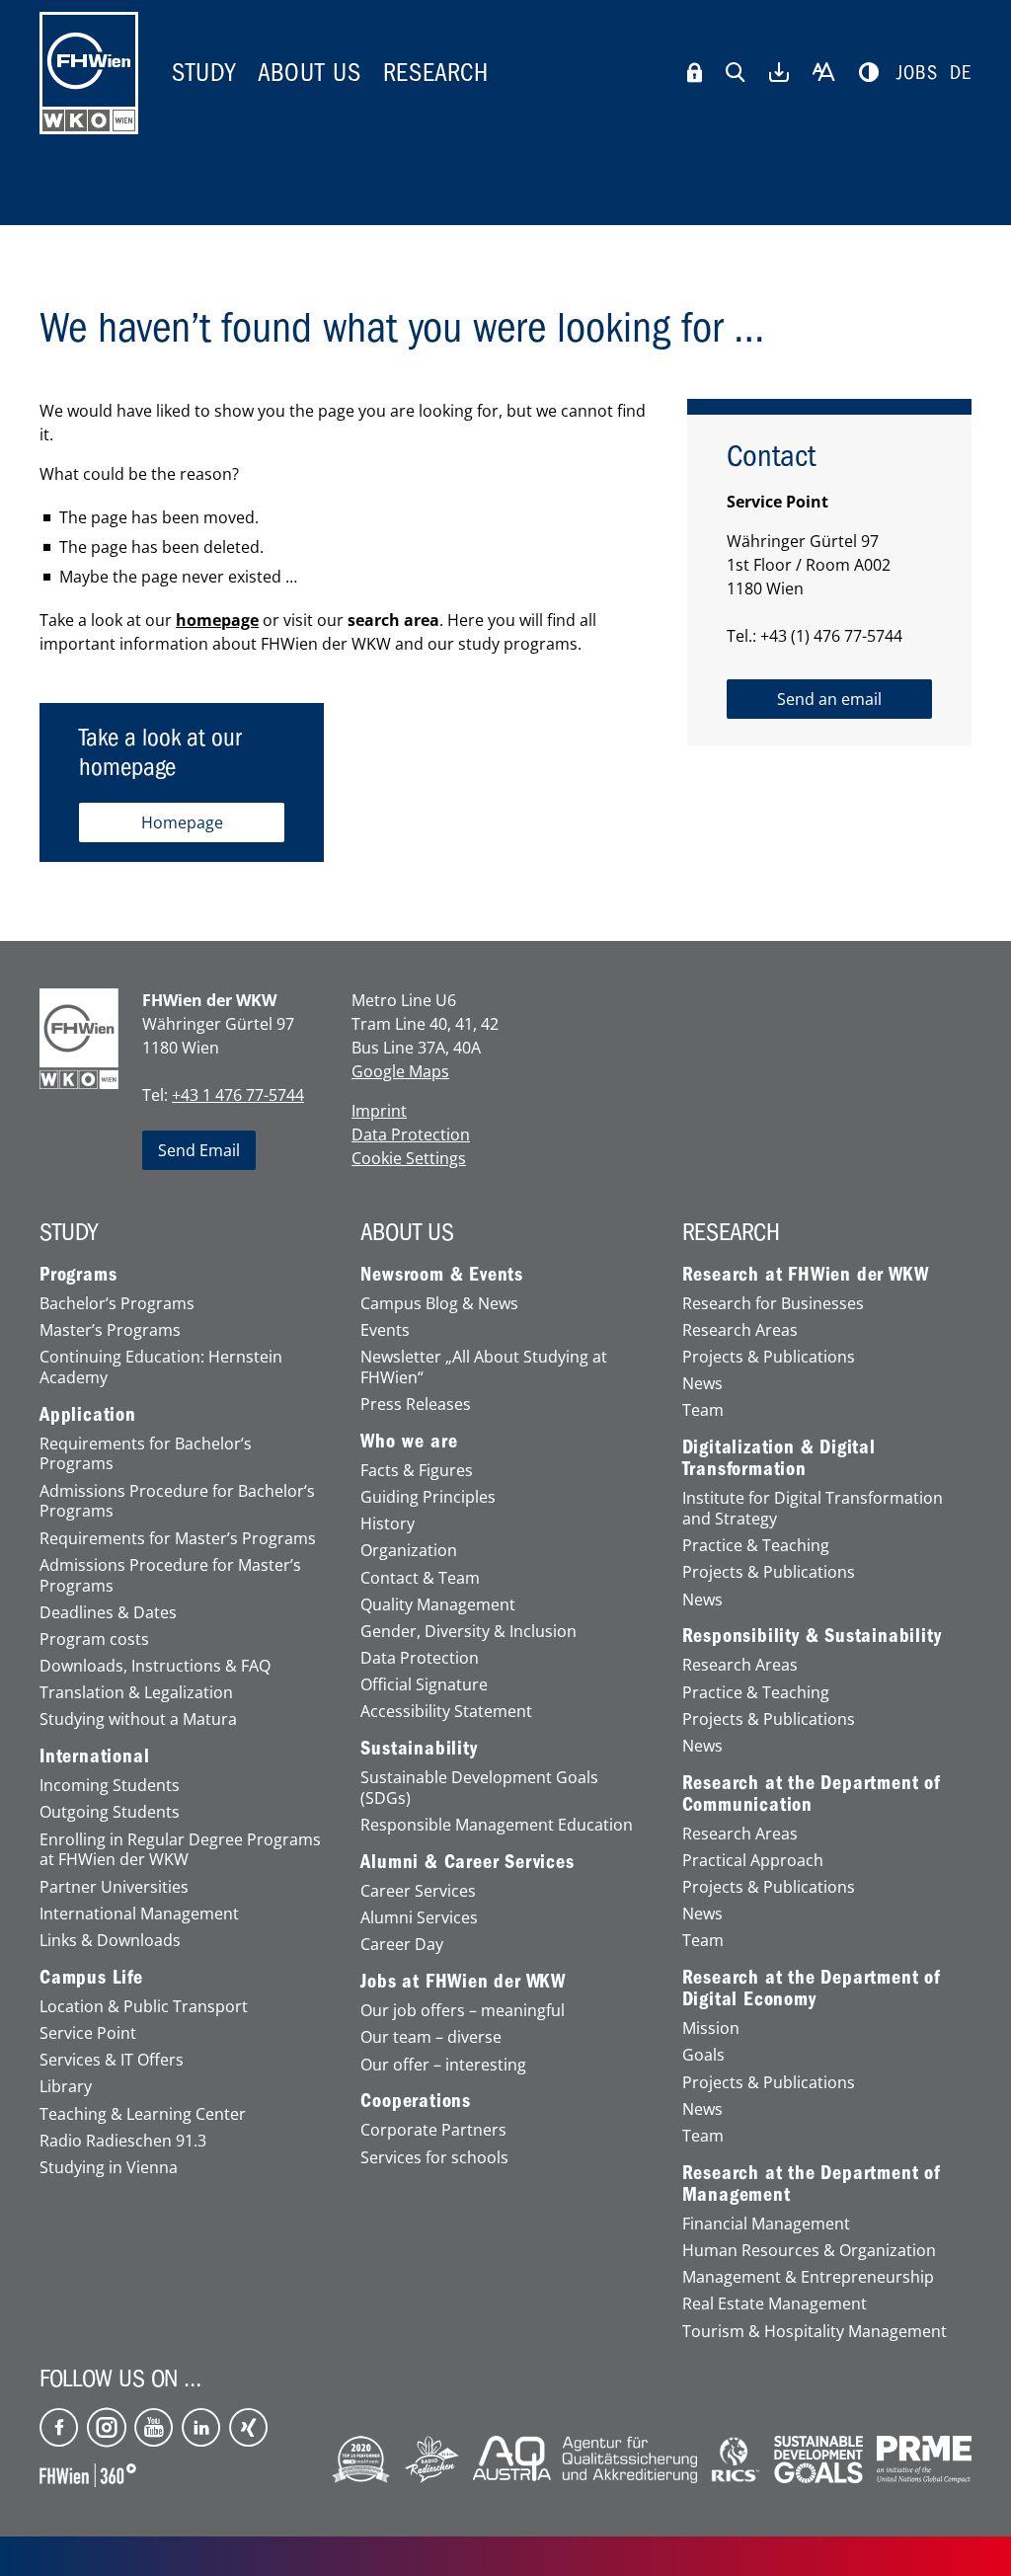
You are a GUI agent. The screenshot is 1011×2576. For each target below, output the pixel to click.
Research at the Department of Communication (812, 1794)
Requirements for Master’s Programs (178, 1539)
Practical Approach (753, 1861)
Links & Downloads (110, 1941)
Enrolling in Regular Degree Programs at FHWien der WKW (180, 1850)
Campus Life (91, 1978)
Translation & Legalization (136, 1693)
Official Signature (424, 1685)
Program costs (94, 1639)
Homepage (182, 822)
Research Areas (740, 1330)
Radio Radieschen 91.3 (123, 2141)
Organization (409, 1551)
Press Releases (416, 1405)
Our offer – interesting (443, 2065)
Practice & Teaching (756, 1546)
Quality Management (438, 1605)
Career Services (418, 1891)
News (702, 1384)
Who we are (409, 1442)
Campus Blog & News (439, 1304)
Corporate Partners (433, 2130)
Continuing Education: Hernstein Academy (161, 1367)
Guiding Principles (428, 1497)
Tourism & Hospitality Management (815, 2332)
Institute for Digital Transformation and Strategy (813, 1509)
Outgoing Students (110, 1812)
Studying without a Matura (138, 1719)
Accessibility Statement (446, 1712)
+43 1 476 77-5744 (238, 1095)
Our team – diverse (431, 2037)
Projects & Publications (769, 1357)
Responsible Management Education (497, 1825)
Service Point (88, 2033)
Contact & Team (420, 1578)
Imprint (379, 1111)
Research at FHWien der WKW (806, 1275)
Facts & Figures (417, 1471)
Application (88, 1415)
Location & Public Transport (144, 2007)
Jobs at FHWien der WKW (463, 1982)
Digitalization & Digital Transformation (779, 1458)
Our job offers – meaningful (463, 2011)
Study (204, 73)
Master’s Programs (110, 1330)
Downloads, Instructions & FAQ (155, 1666)
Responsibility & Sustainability (812, 1636)
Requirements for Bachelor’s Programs (146, 1454)
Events (385, 1330)
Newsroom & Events (442, 1275)
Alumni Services (419, 1918)
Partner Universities (114, 1887)
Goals (703, 2055)
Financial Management (766, 2224)
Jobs (917, 73)
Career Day (402, 1945)
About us (310, 73)
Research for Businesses (773, 1304)
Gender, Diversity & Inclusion (468, 1632)
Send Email (199, 1150)
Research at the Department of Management (812, 2184)
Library (66, 2087)
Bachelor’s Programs (117, 1304)
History (388, 1524)
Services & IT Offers (112, 2060)
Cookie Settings (409, 1158)
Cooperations (416, 2101)
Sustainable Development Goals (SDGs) (479, 1788)
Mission (711, 2029)
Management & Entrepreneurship (808, 2277)
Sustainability (419, 1749)
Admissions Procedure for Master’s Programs (170, 1576)
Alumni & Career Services (467, 1862)
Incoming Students (110, 1786)
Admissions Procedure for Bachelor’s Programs (177, 1502)
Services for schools (434, 2158)
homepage (217, 620)
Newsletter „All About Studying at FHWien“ (484, 1367)
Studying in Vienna (109, 2168)
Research (436, 73)
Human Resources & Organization (809, 2251)
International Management (139, 1914)
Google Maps (400, 1071)
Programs (78, 1275)
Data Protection (411, 1134)
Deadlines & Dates (108, 1613)
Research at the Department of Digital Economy (812, 1989)
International (94, 1756)
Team (703, 1410)
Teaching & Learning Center (143, 2114)
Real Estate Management (775, 2304)
